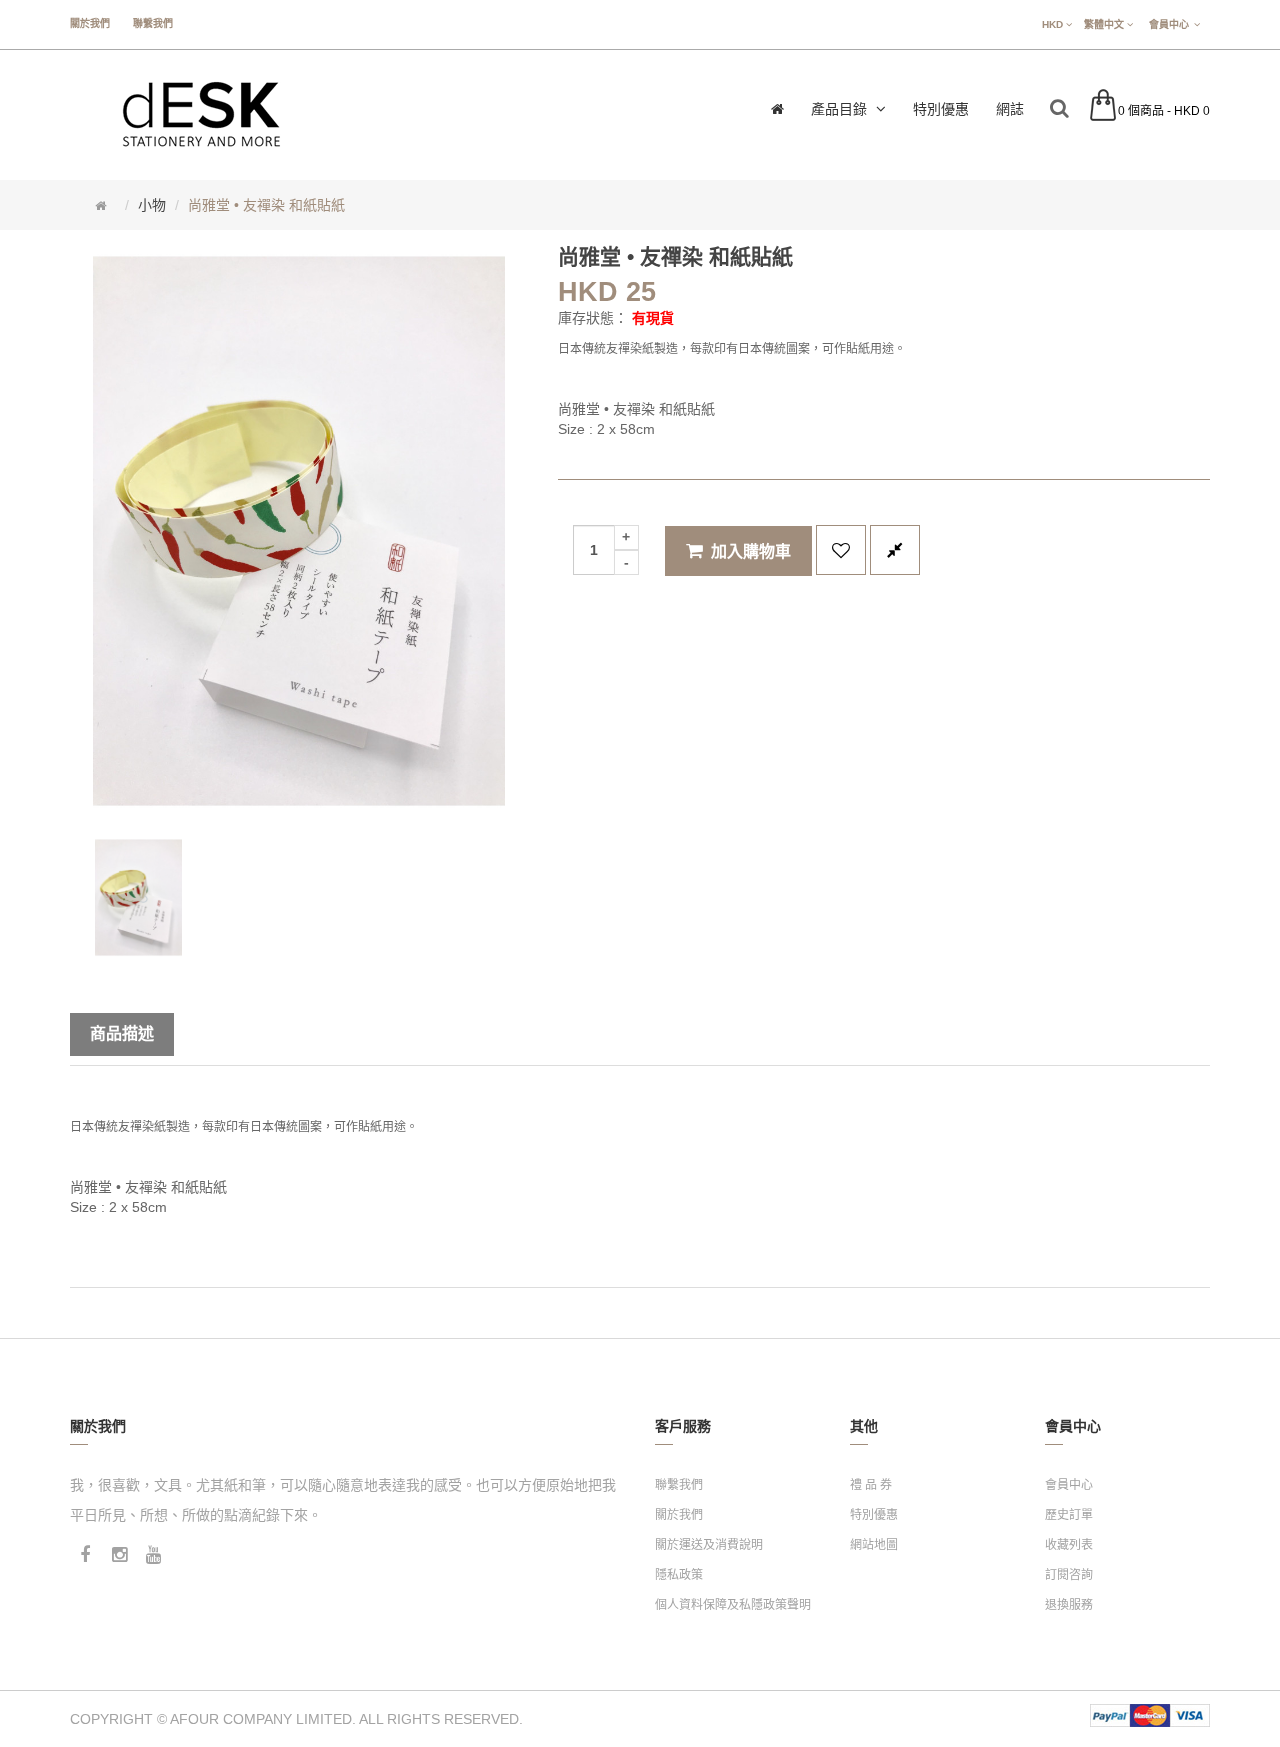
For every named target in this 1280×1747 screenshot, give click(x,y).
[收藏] (841, 550)
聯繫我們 (153, 23)
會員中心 (1069, 1485)
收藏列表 (1069, 1545)
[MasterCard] (1150, 1715)
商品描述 (122, 1033)
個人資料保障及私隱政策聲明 (733, 1605)
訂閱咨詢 (1069, 1575)
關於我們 (90, 23)
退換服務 (1069, 1605)
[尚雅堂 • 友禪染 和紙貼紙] (138, 897)
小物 (152, 205)
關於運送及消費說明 (709, 1545)
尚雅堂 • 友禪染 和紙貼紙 (266, 205)
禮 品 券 (871, 1485)
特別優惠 (874, 1515)
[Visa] (1190, 1715)
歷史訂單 (1069, 1515)
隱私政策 (679, 1575)
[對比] (895, 550)
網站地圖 (874, 1545)
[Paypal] (1110, 1715)
